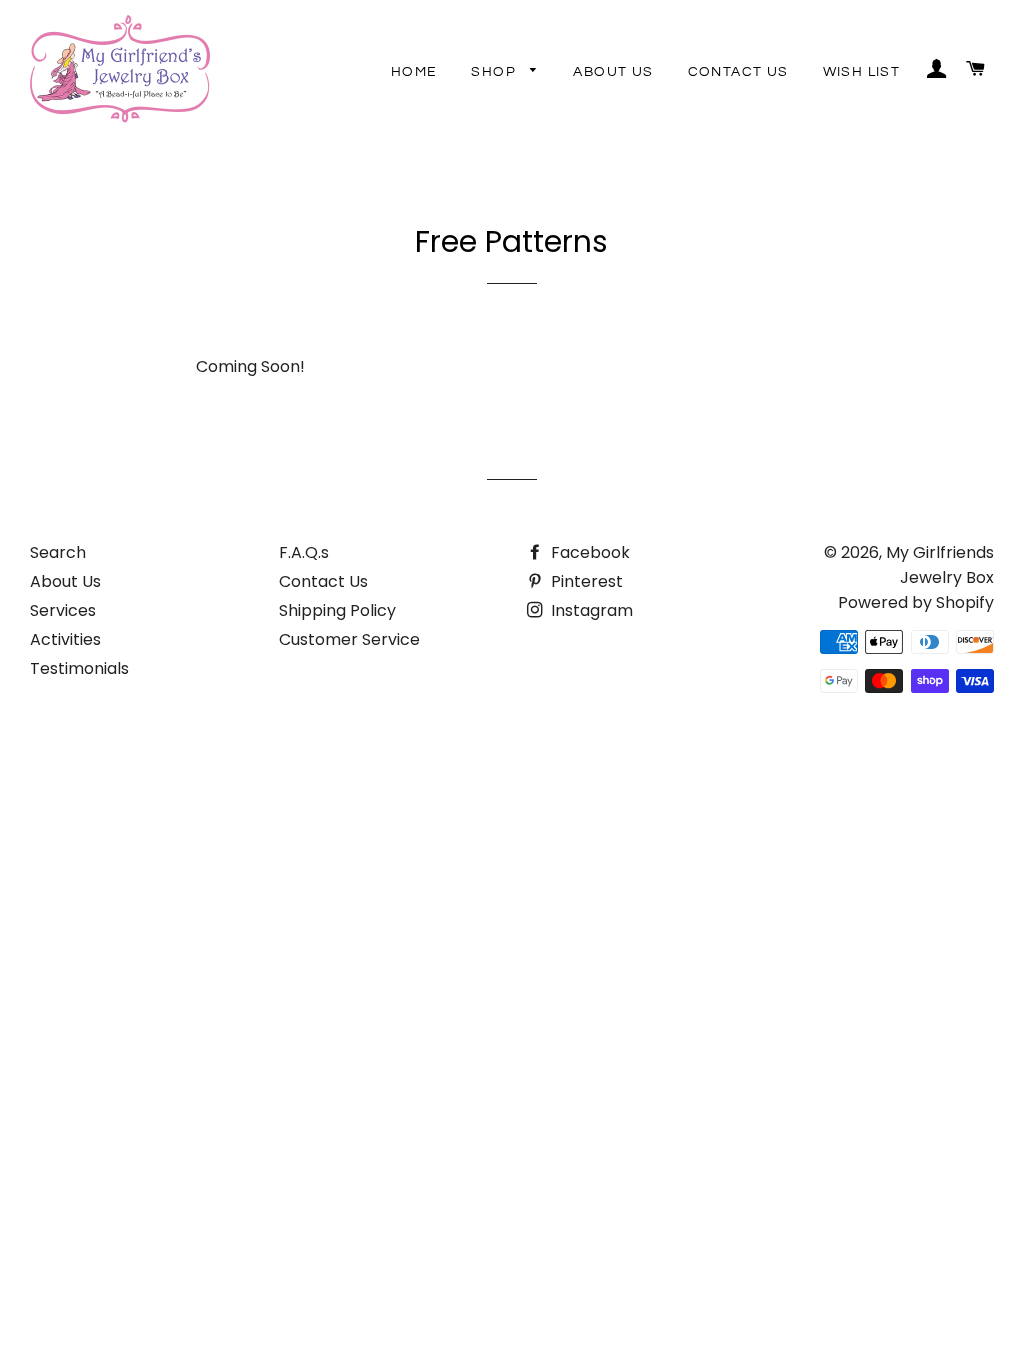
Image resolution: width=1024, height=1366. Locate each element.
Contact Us (738, 72)
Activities (65, 639)
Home (414, 72)
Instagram (590, 610)
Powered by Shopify (916, 602)
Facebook (588, 552)
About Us (613, 72)
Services (63, 610)
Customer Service (349, 639)
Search (58, 552)
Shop (495, 72)
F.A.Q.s (304, 552)
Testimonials (79, 668)
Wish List (862, 72)
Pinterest (585, 581)
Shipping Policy (337, 610)
